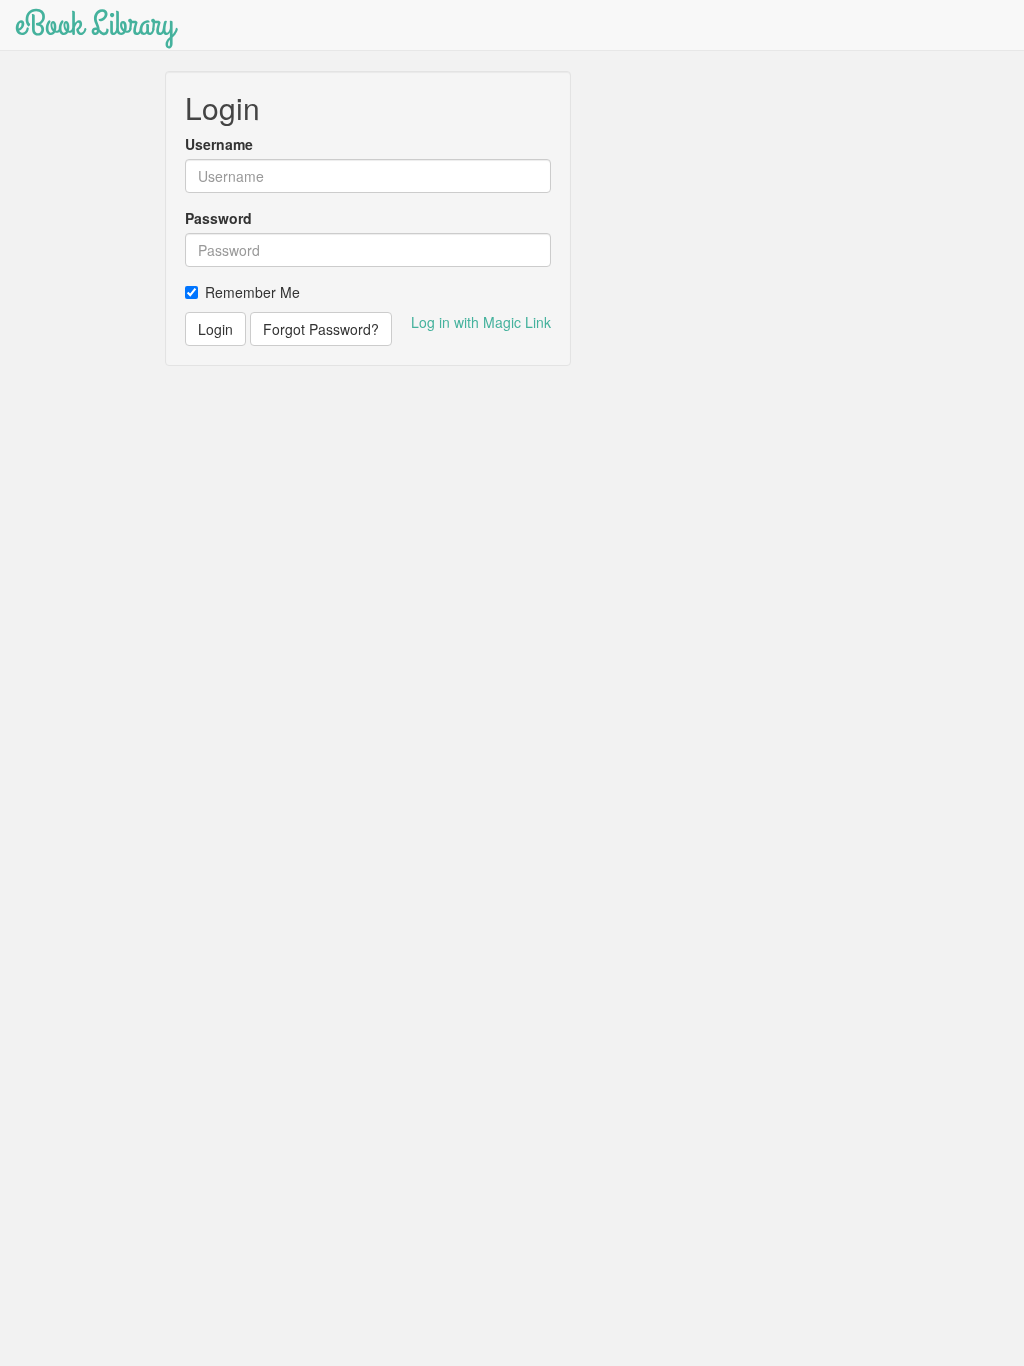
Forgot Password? (321, 329)
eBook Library (95, 24)
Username (219, 144)
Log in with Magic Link (481, 322)
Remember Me (252, 292)
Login (215, 329)
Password (218, 218)
